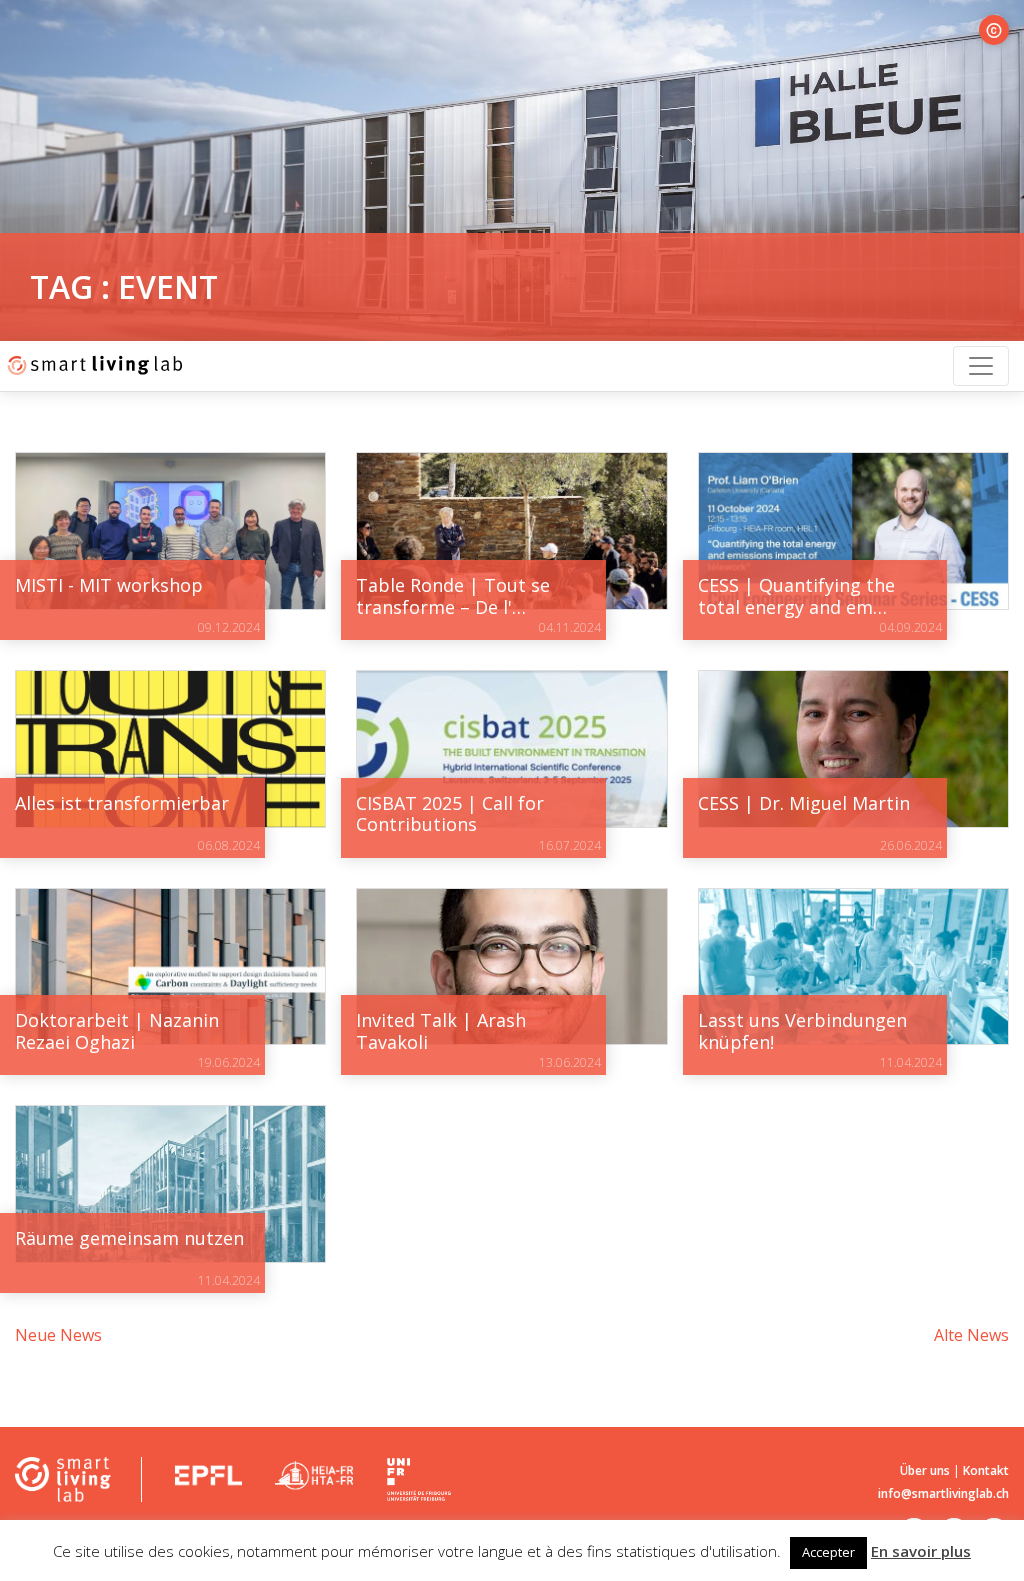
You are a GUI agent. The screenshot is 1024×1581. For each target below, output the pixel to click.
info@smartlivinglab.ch (943, 1493)
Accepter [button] (828, 1552)
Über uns (925, 1470)
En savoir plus (921, 1551)
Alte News (971, 1335)
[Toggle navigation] (981, 366)
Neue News (58, 1335)
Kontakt (986, 1470)
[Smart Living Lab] (92, 366)
